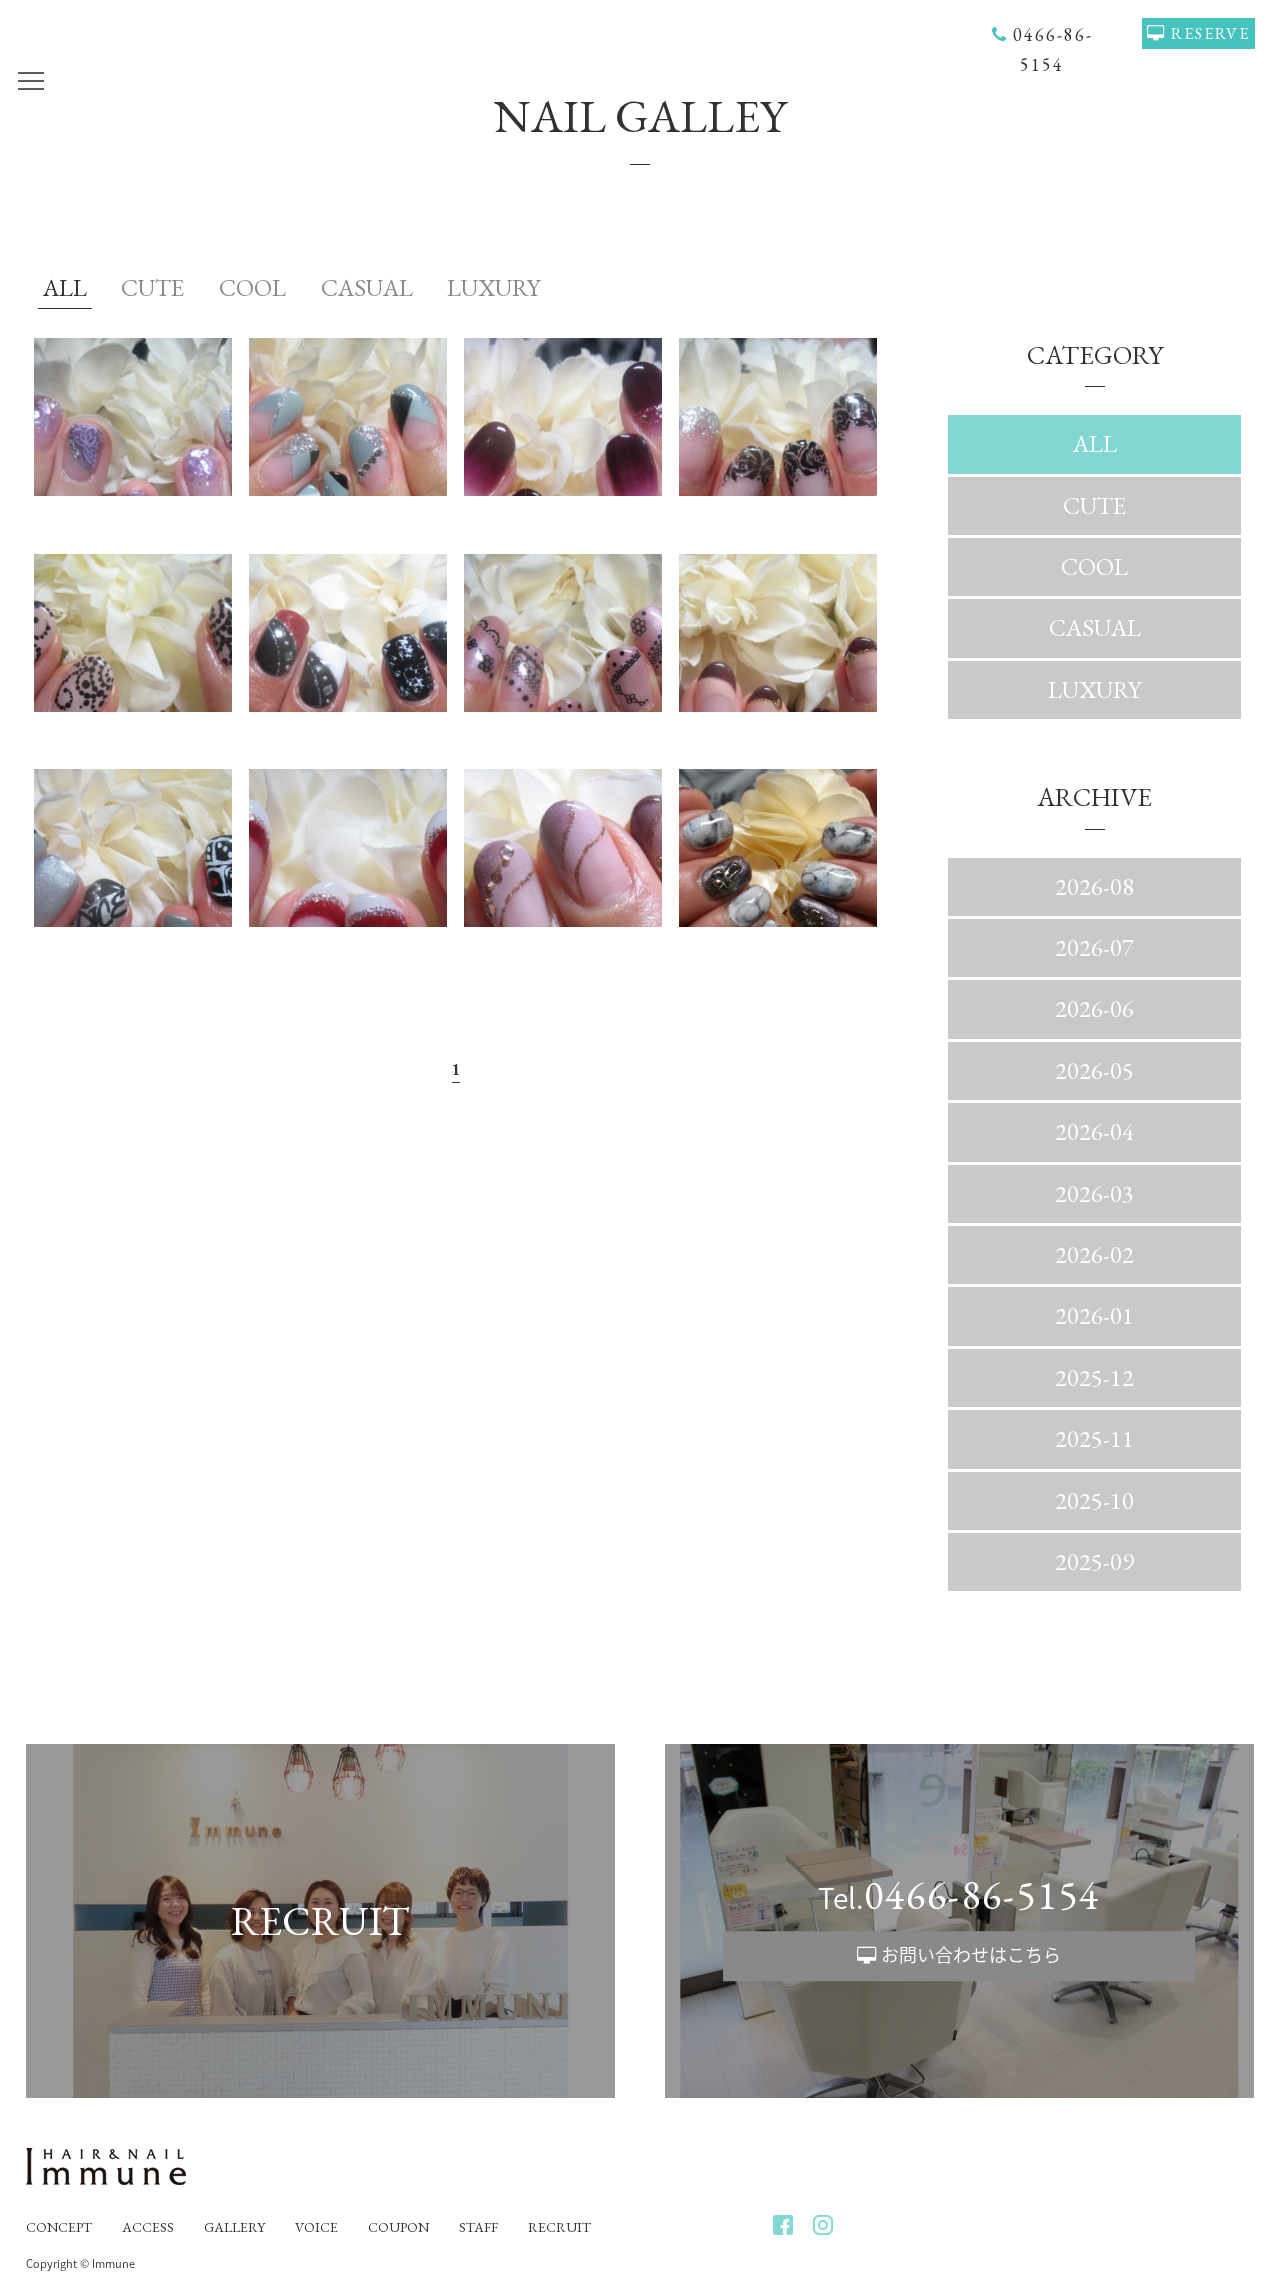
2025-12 (1094, 1377)
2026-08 (1094, 886)
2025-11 (1094, 1438)
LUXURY (493, 287)
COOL (252, 287)
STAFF (478, 2227)
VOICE (316, 2227)
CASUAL (367, 287)
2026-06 (1094, 1008)
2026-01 (1094, 1315)
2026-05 (1094, 1070)
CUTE (152, 287)
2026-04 (1094, 1131)
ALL (65, 287)
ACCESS (148, 2227)
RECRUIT (559, 2227)
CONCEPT (59, 2227)
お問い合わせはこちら (971, 1954)
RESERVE (1210, 33)
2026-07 (1094, 947)
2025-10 (1094, 1500)
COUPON (398, 2227)
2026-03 (1094, 1193)
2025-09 (1094, 1561)
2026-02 (1094, 1254)
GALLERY (234, 2227)
